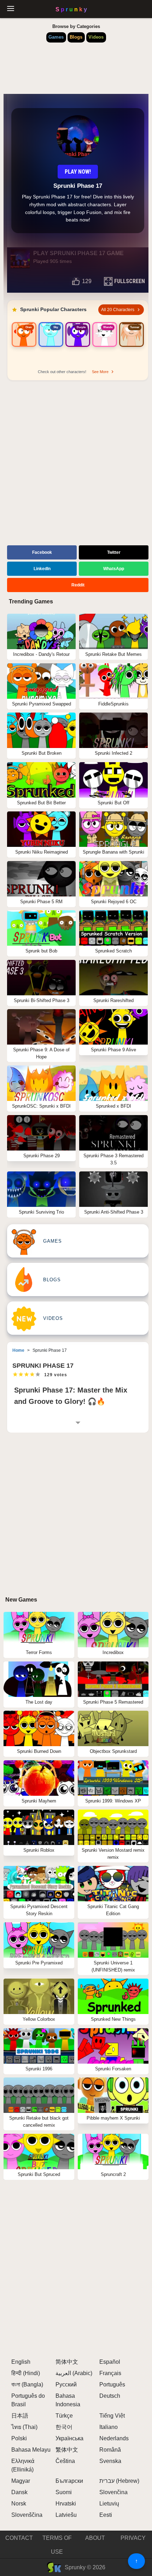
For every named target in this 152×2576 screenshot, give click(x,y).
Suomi (64, 2492)
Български (69, 2481)
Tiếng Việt (112, 2416)
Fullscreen (130, 281)
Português (112, 2384)
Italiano (109, 2427)
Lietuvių (109, 2504)
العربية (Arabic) (74, 2373)
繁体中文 (67, 2450)
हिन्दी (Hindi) (26, 2373)
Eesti (106, 2515)
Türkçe (64, 2416)
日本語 (20, 2416)
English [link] (21, 2362)
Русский (66, 2384)
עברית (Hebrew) (119, 2481)
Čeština (65, 2461)
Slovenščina (27, 2515)
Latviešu (66, 2515)
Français (110, 2373)
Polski (19, 2438)
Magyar (21, 2481)
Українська (69, 2438)
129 (87, 281)
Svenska (110, 2461)
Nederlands (114, 2438)
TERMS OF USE (57, 2545)
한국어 (64, 2427)
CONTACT (19, 2538)
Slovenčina (113, 2492)
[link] (24, 343)
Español (110, 2362)
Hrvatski (66, 2504)
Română (110, 2450)
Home (18, 1350)
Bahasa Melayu (31, 2450)
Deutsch (110, 2396)
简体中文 (67, 2362)
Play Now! (78, 172)
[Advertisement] (76, 464)
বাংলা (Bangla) (27, 2384)
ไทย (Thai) (24, 2427)
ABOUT (95, 2538)
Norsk (19, 2504)
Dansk (19, 2492)
